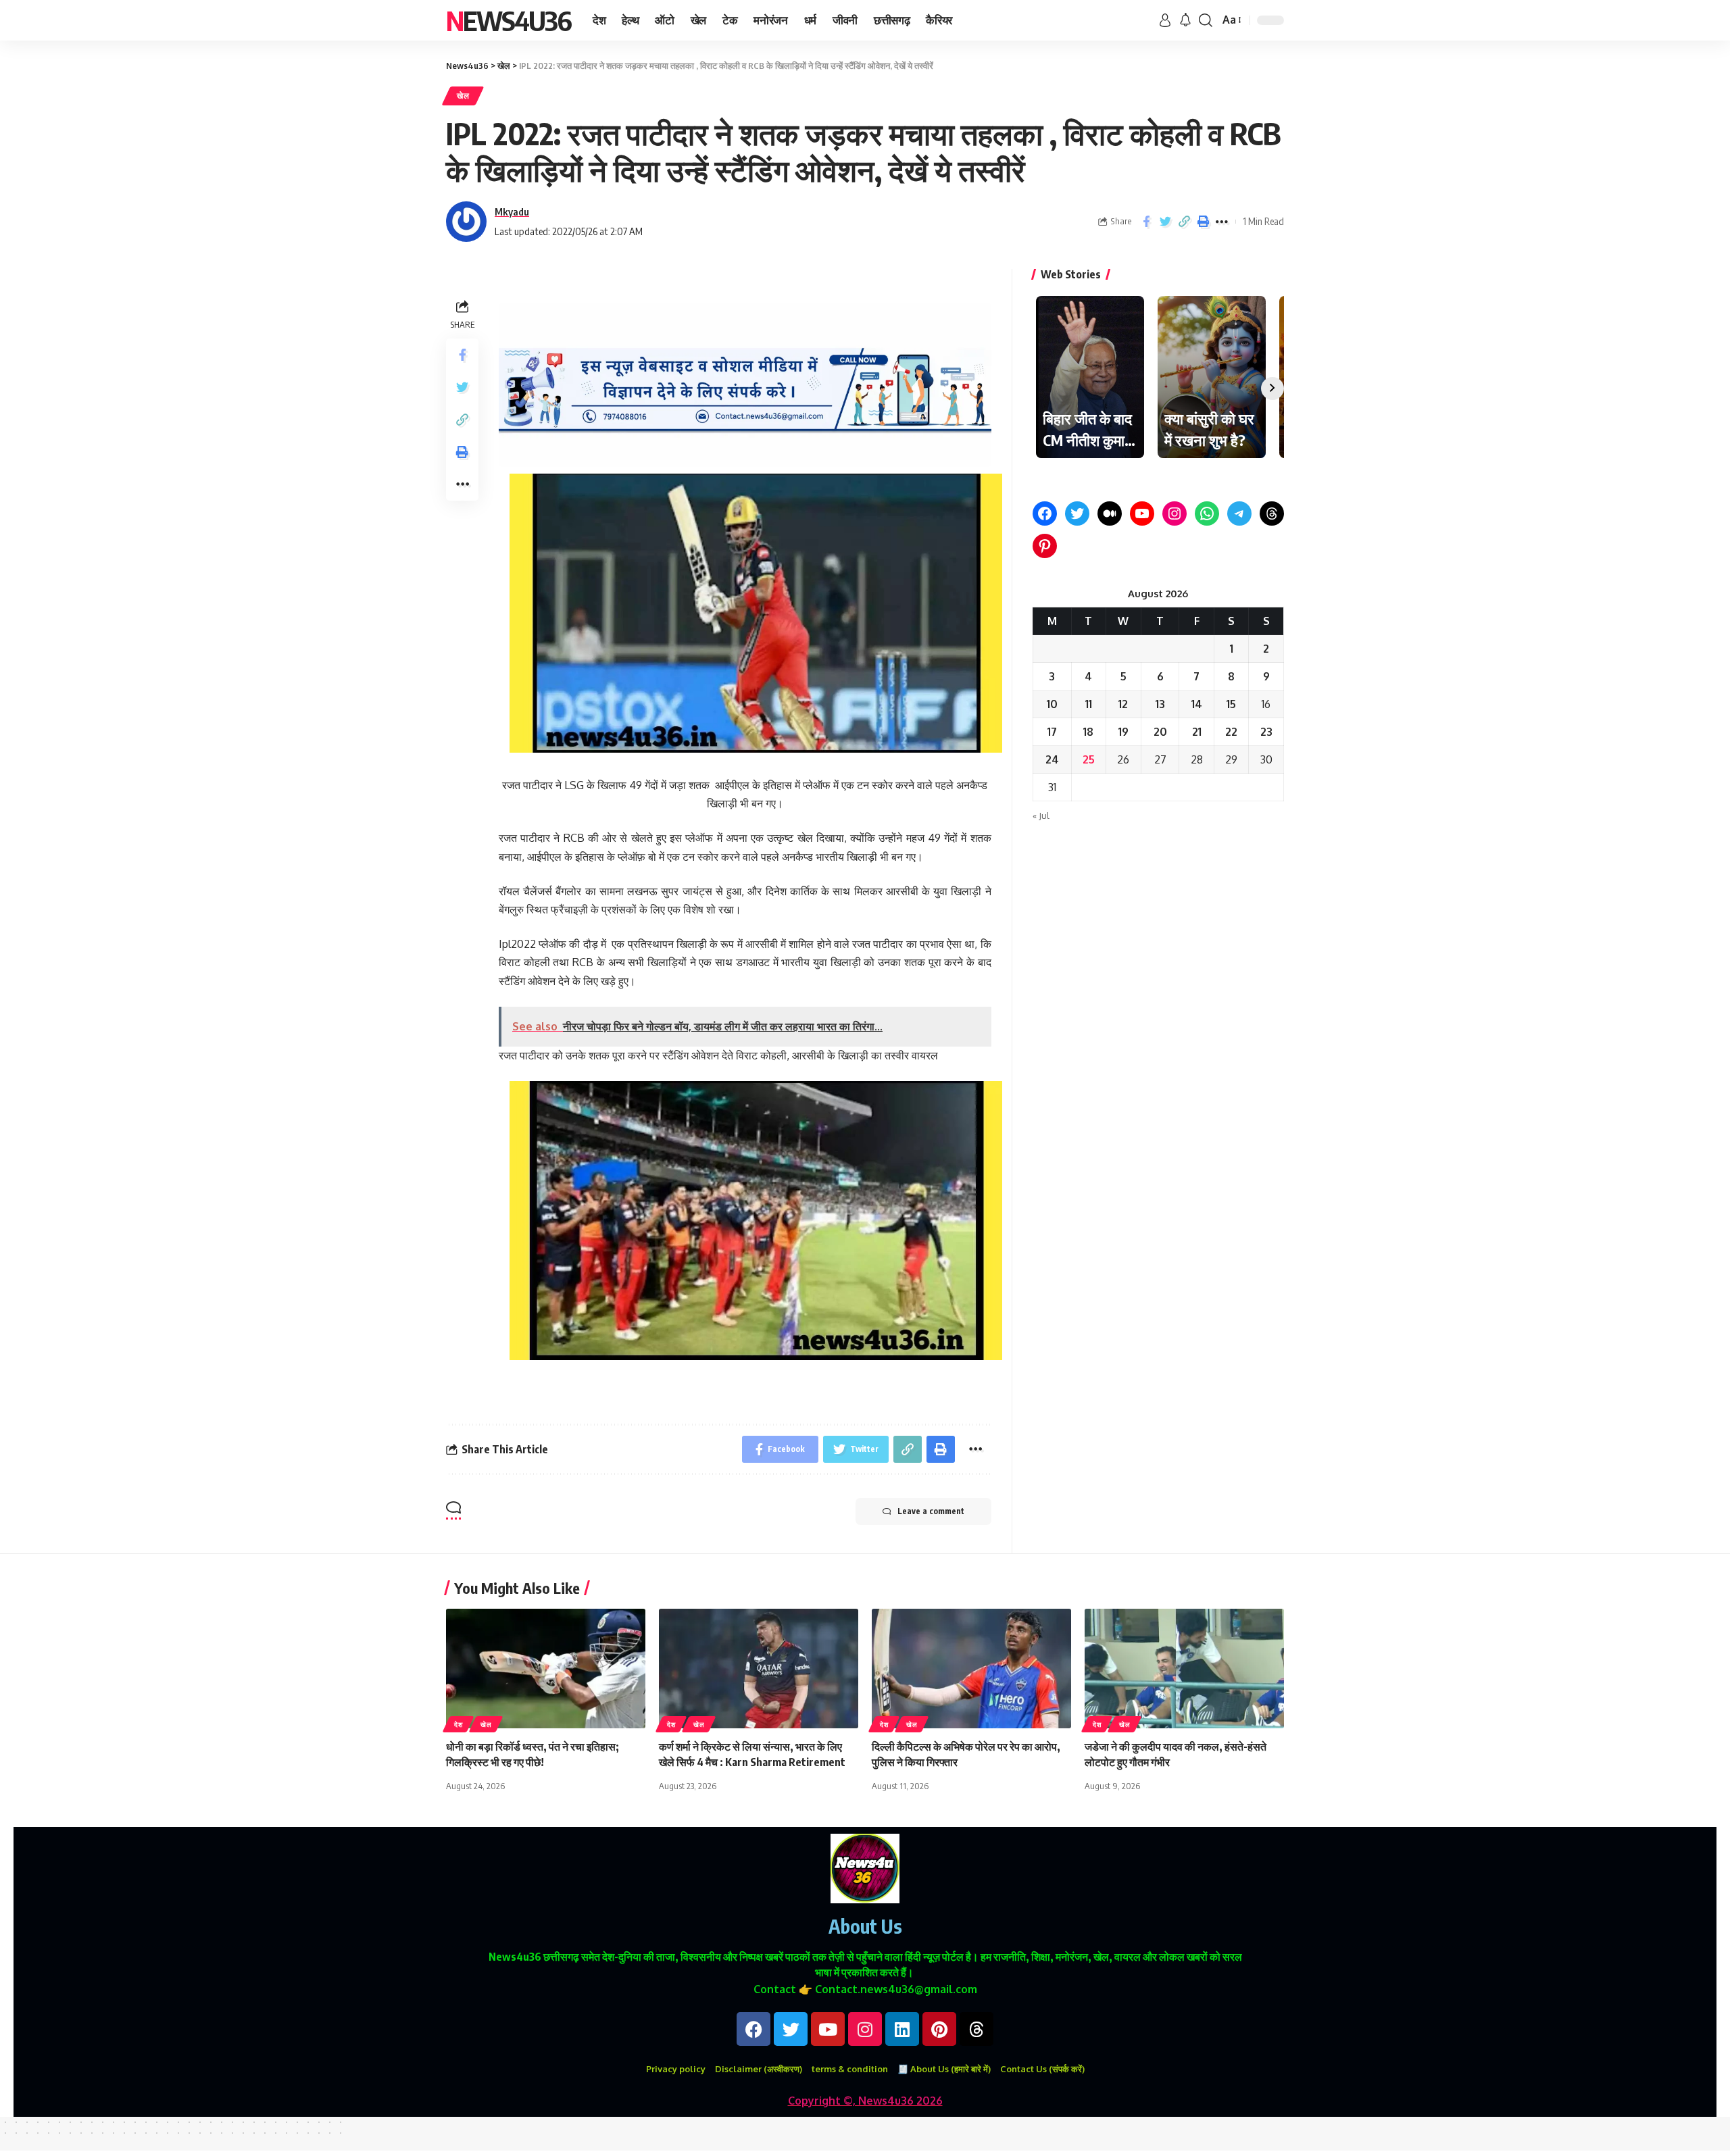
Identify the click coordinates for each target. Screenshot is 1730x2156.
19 (1123, 732)
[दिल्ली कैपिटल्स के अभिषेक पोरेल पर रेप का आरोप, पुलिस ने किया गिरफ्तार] (971, 1669)
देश (458, 1724)
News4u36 (509, 20)
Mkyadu (512, 211)
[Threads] (1272, 513)
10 (1052, 704)
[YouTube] (1142, 513)
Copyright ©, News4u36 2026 (865, 2101)
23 (1266, 732)
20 (1160, 732)
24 (1052, 759)
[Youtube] (828, 2029)
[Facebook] (1045, 513)
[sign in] (1165, 20)
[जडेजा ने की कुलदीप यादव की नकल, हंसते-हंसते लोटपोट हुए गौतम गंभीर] (1184, 1669)
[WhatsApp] (1207, 513)
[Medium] (1110, 513)
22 (1231, 732)
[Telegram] (1239, 513)
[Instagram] (1175, 513)
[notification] (1185, 20)
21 (1197, 732)
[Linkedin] (902, 2029)
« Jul (1041, 816)
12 (1123, 704)
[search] (1206, 20)
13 (1160, 704)
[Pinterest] (1045, 546)
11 (1089, 704)
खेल (463, 96)
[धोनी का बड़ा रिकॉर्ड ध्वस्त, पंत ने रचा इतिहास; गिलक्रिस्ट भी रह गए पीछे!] (546, 1669)
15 (1231, 704)
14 (1197, 704)
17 (1052, 732)
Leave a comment (931, 1511)
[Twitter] (1077, 513)
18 (1088, 732)
